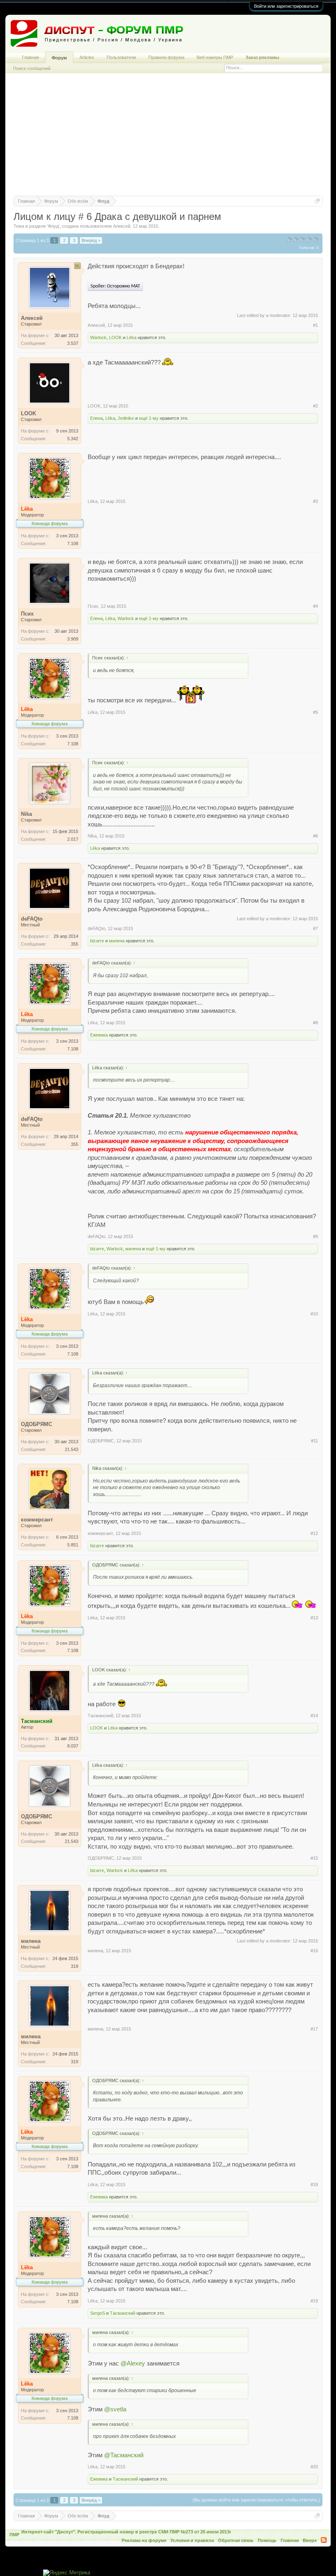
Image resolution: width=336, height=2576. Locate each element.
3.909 (73, 639)
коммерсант (100, 1533)
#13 (314, 1618)
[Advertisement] (168, 138)
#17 (314, 2029)
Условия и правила (192, 2540)
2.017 (73, 839)
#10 (314, 1314)
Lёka (132, 337)
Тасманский (100, 1716)
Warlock (98, 337)
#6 (316, 836)
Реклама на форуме (144, 2540)
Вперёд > (91, 240)
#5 (316, 712)
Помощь (267, 2540)
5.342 (73, 439)
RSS (324, 2540)
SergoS (98, 2313)
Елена (96, 418)
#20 (314, 2467)
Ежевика (99, 1035)
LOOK (115, 337)
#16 (314, 1951)
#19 (314, 2301)
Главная (31, 57)
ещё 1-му (149, 418)
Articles (87, 57)
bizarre (97, 941)
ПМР (14, 2535)
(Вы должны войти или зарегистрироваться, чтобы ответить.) (257, 2500)
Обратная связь (236, 2540)
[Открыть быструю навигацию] (317, 201)
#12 (314, 1533)
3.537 (73, 343)
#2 (316, 406)
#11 (314, 1441)
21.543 (72, 1449)
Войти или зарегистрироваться (286, 6)
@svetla (115, 2409)
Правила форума (166, 57)
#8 (316, 1023)
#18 (314, 2184)
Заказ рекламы (262, 57)
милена (117, 941)
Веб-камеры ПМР (215, 57)
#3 (316, 501)
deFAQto (96, 928)
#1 (316, 325)
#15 (314, 1858)
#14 (314, 1716)
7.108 (73, 543)
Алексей (122, 226)
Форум (59, 58)
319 (75, 1966)
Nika (92, 836)
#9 (316, 1236)
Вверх (310, 2540)
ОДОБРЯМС (101, 1441)
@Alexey (133, 2363)
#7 (316, 928)
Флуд (53, 226)
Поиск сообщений (32, 68)
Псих (93, 606)
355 (75, 944)
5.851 (73, 1545)
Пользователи (121, 57)
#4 (316, 606)
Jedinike (126, 418)
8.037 (73, 1746)
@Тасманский (124, 2455)
